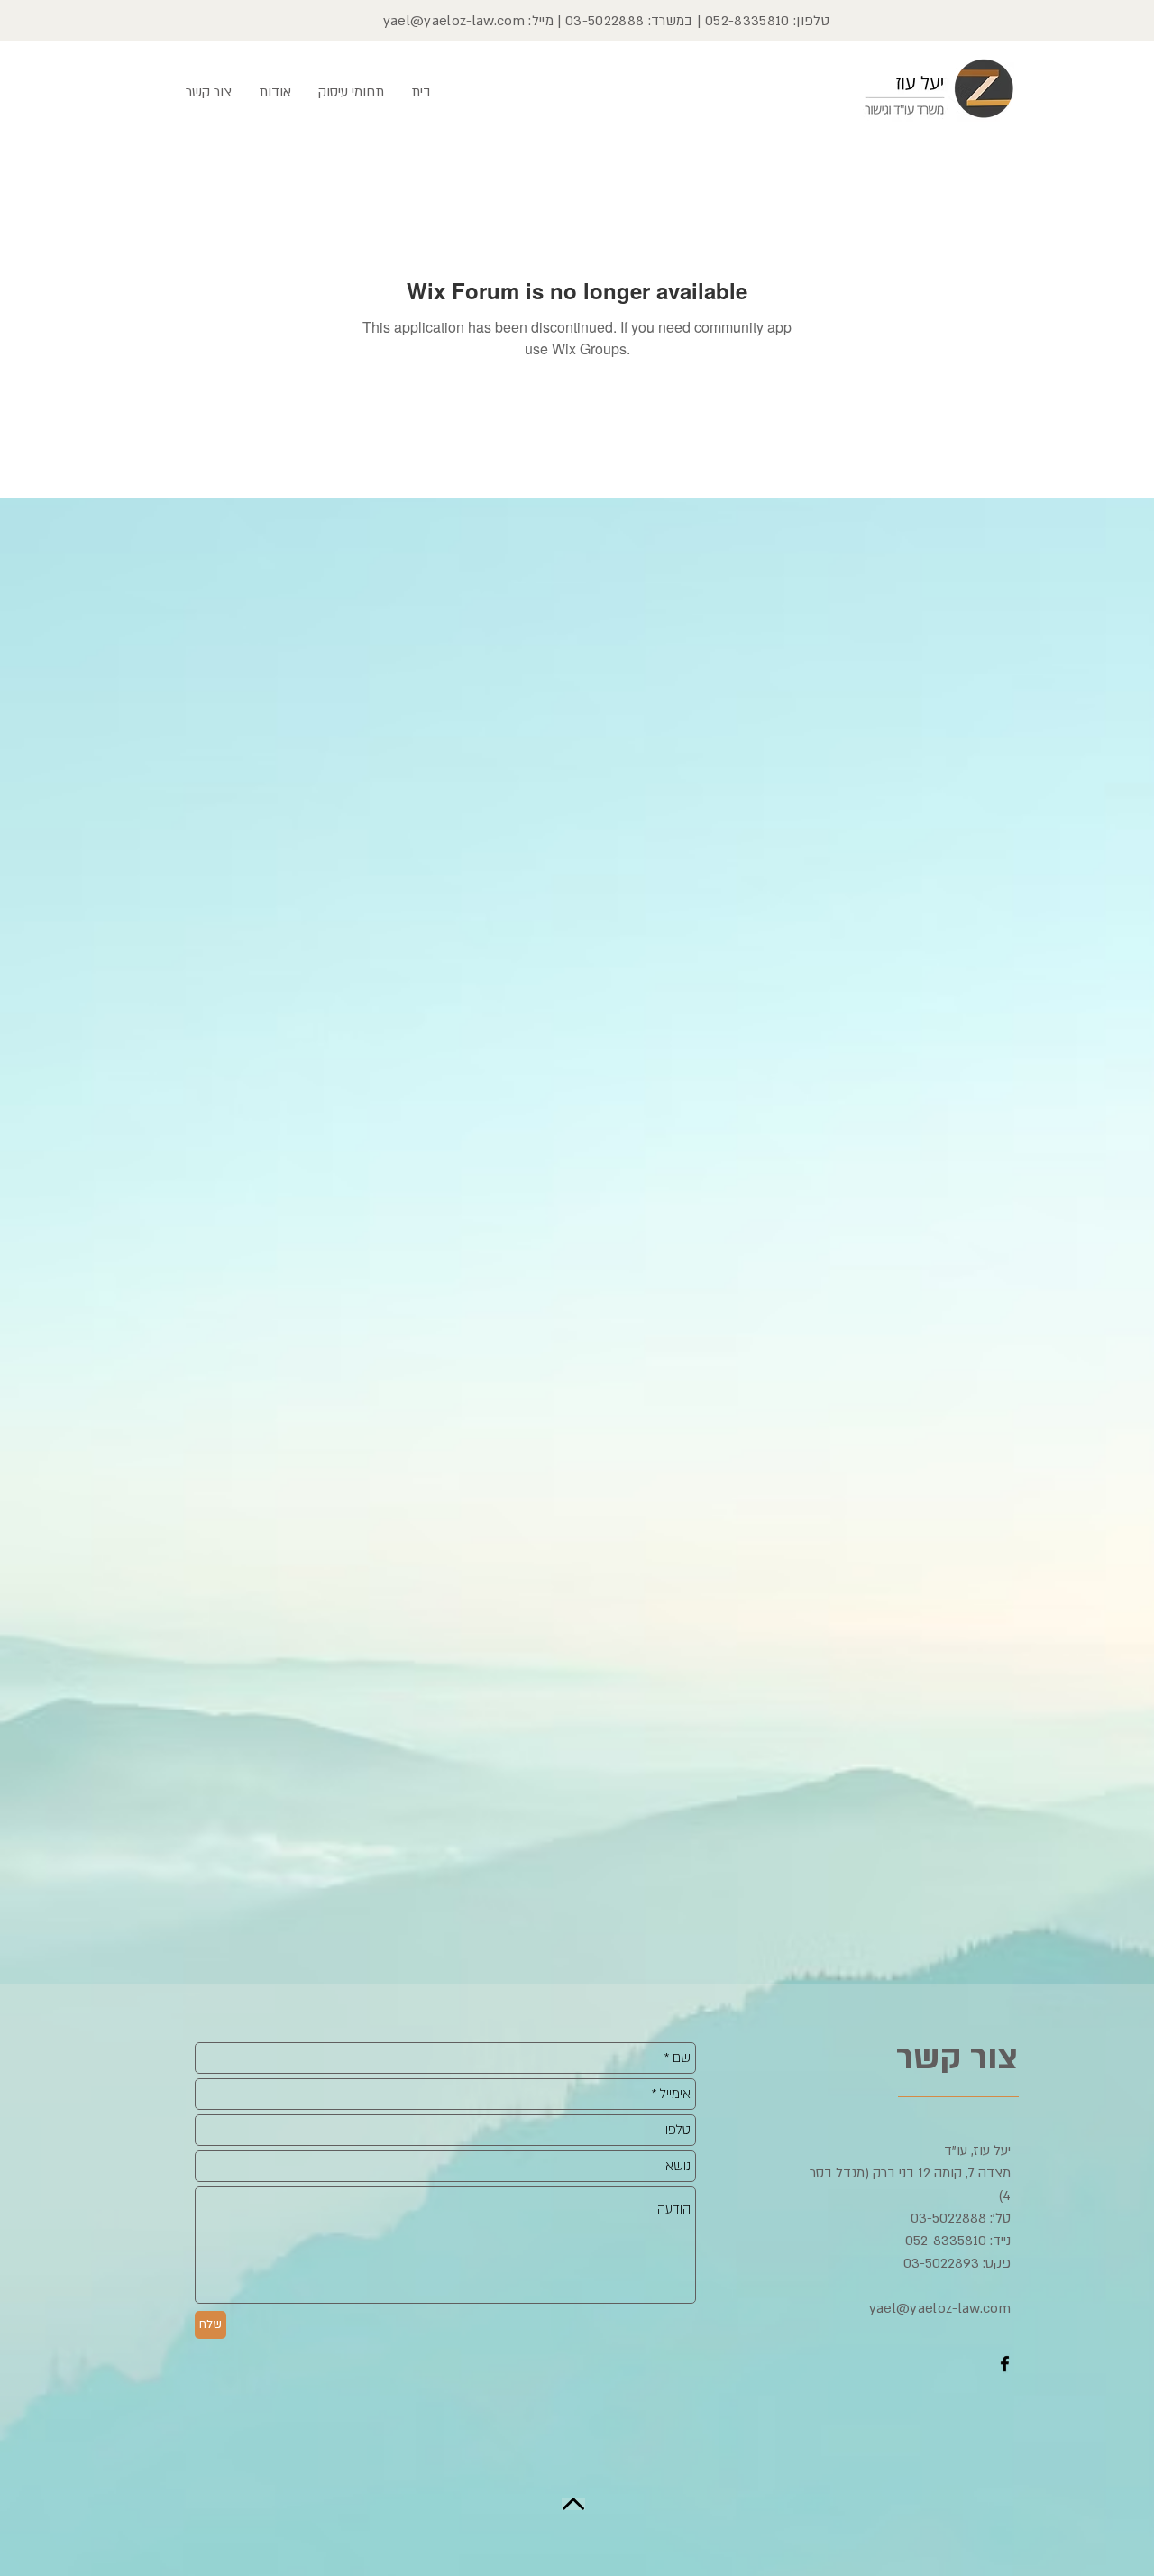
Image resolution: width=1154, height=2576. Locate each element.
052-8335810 (747, 21)
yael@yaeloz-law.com (454, 21)
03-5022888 (604, 21)
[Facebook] (1005, 2364)
